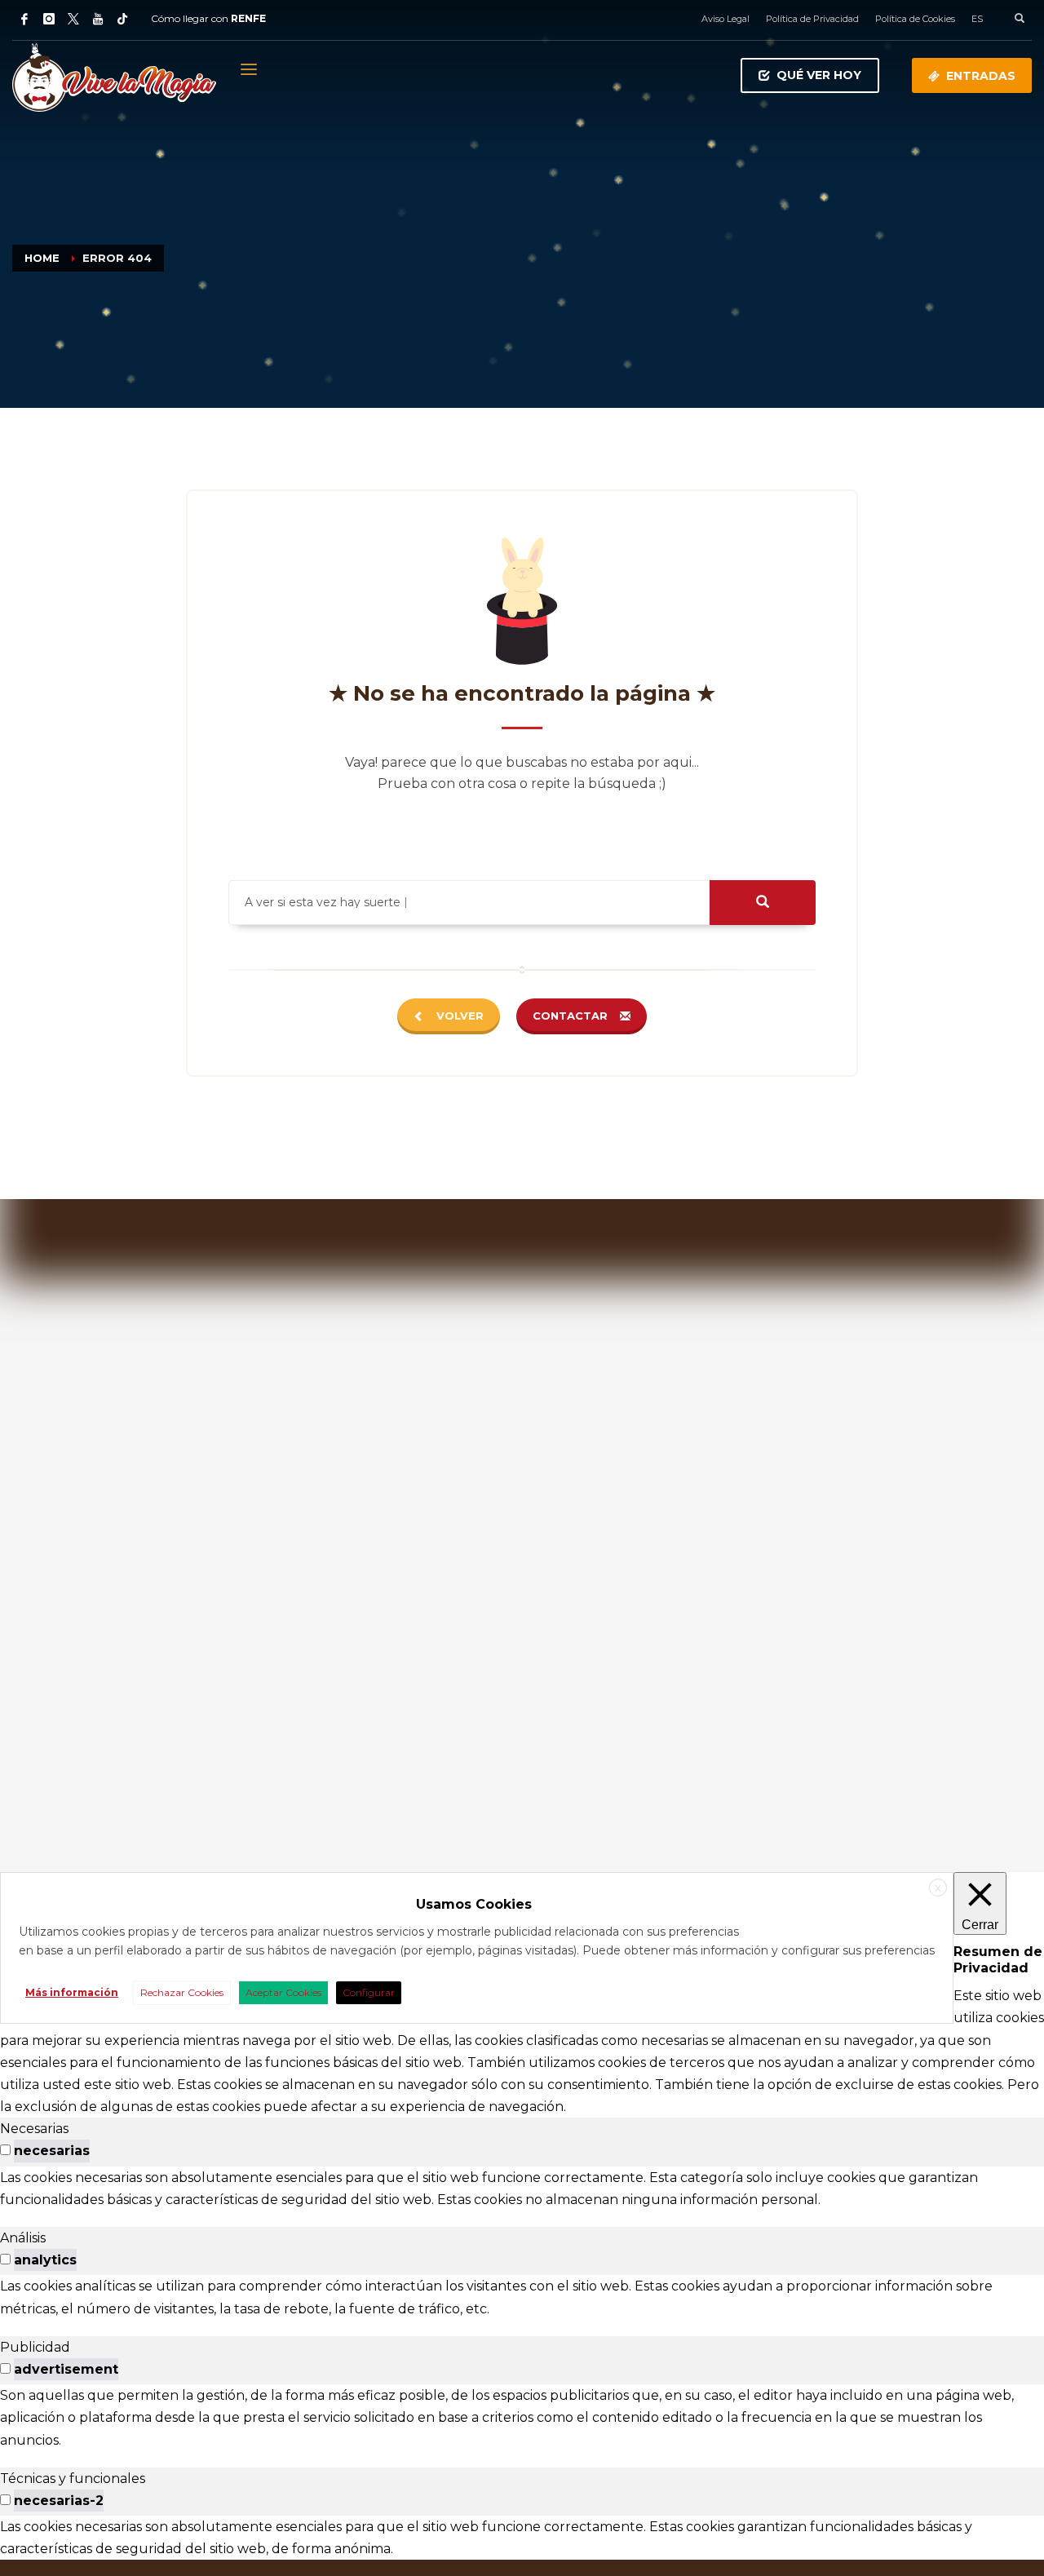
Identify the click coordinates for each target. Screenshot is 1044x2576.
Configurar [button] (369, 1992)
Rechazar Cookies (182, 1992)
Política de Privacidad (812, 19)
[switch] (5, 2150)
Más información (72, 1992)
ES (977, 19)
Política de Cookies (915, 19)
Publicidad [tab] (35, 2347)
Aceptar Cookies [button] (283, 1992)
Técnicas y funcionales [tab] (73, 2479)
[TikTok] (122, 19)
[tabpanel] (522, 2189)
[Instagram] (49, 19)
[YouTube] (98, 19)
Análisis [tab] (23, 2238)
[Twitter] (73, 19)
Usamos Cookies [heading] (474, 1904)
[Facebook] (24, 19)
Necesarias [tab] (34, 2129)
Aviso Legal (725, 19)
